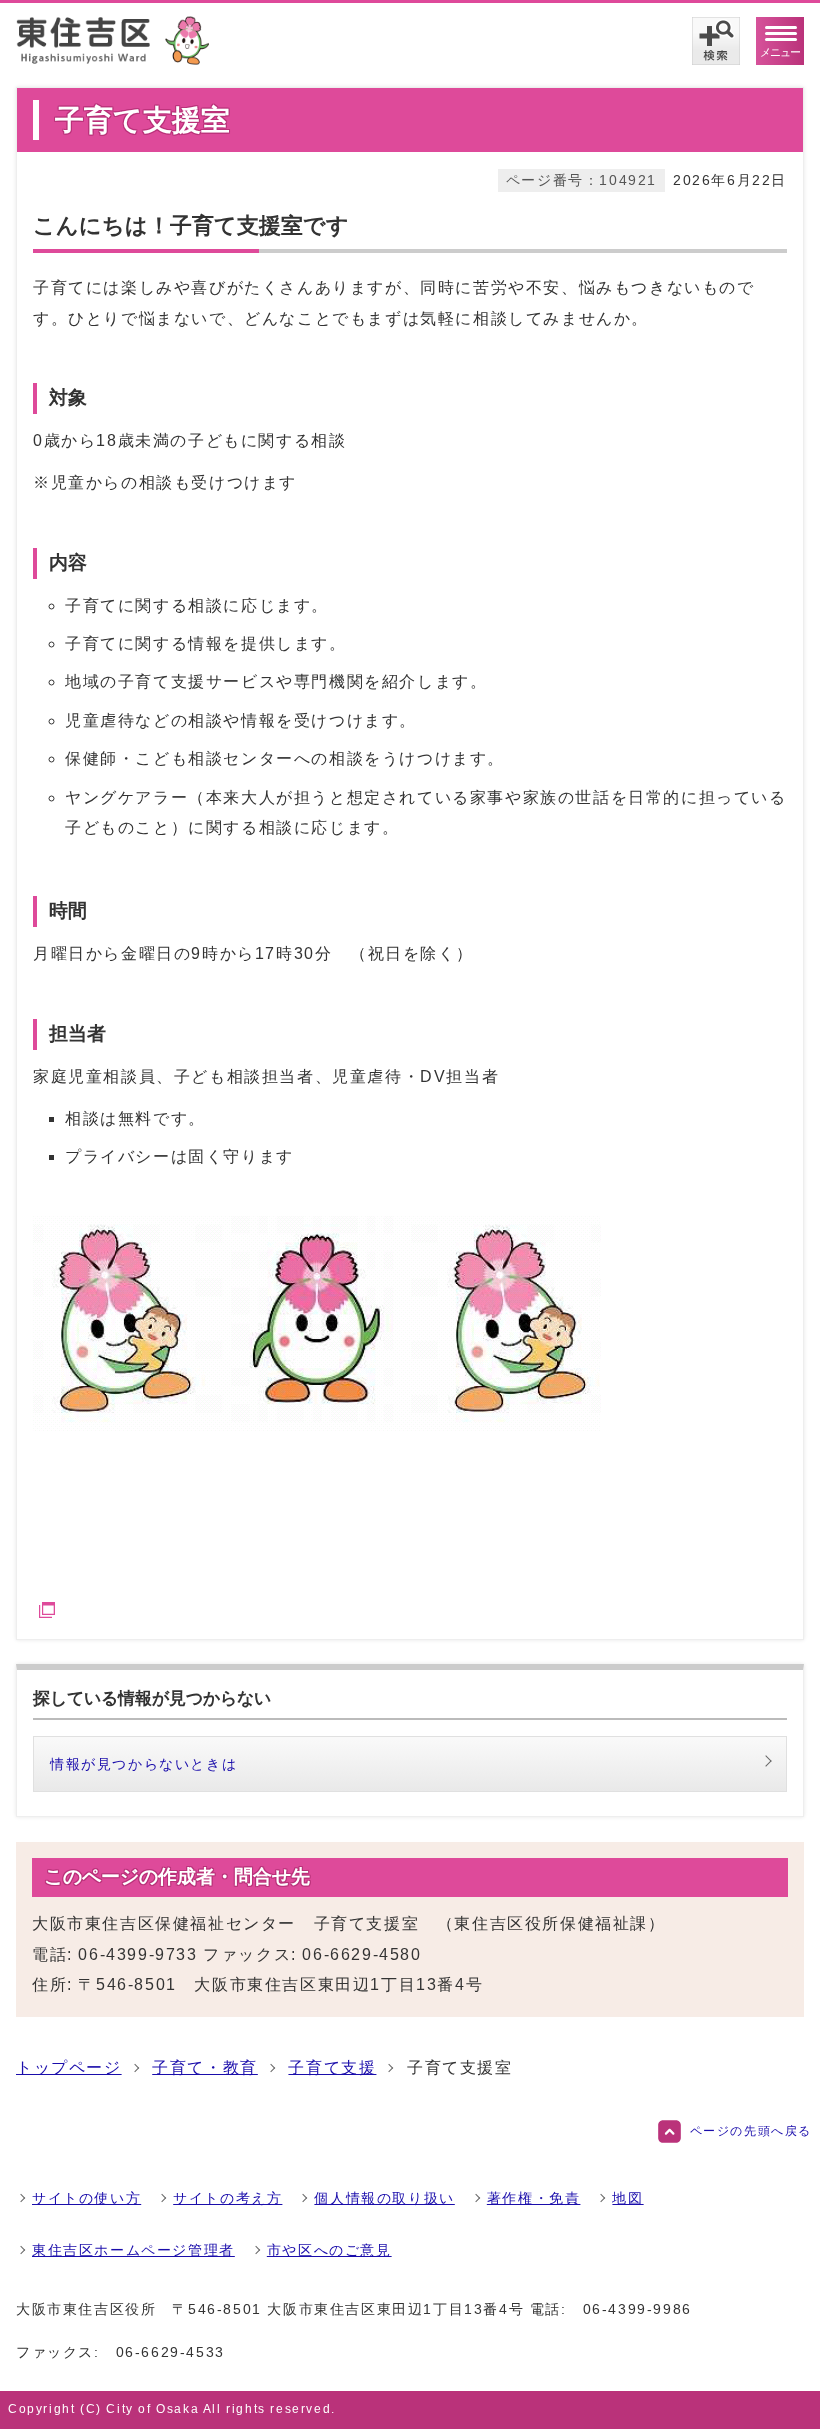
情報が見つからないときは (143, 1764)
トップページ (69, 2067)
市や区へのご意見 (329, 2250)
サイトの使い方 (86, 2198)
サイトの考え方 (227, 2198)
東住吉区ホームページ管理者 (133, 2250)
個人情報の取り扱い (384, 2198)
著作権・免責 (534, 2198)
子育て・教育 (205, 2067)
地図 (627, 2198)
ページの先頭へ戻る (751, 2131)
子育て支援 (332, 2067)
